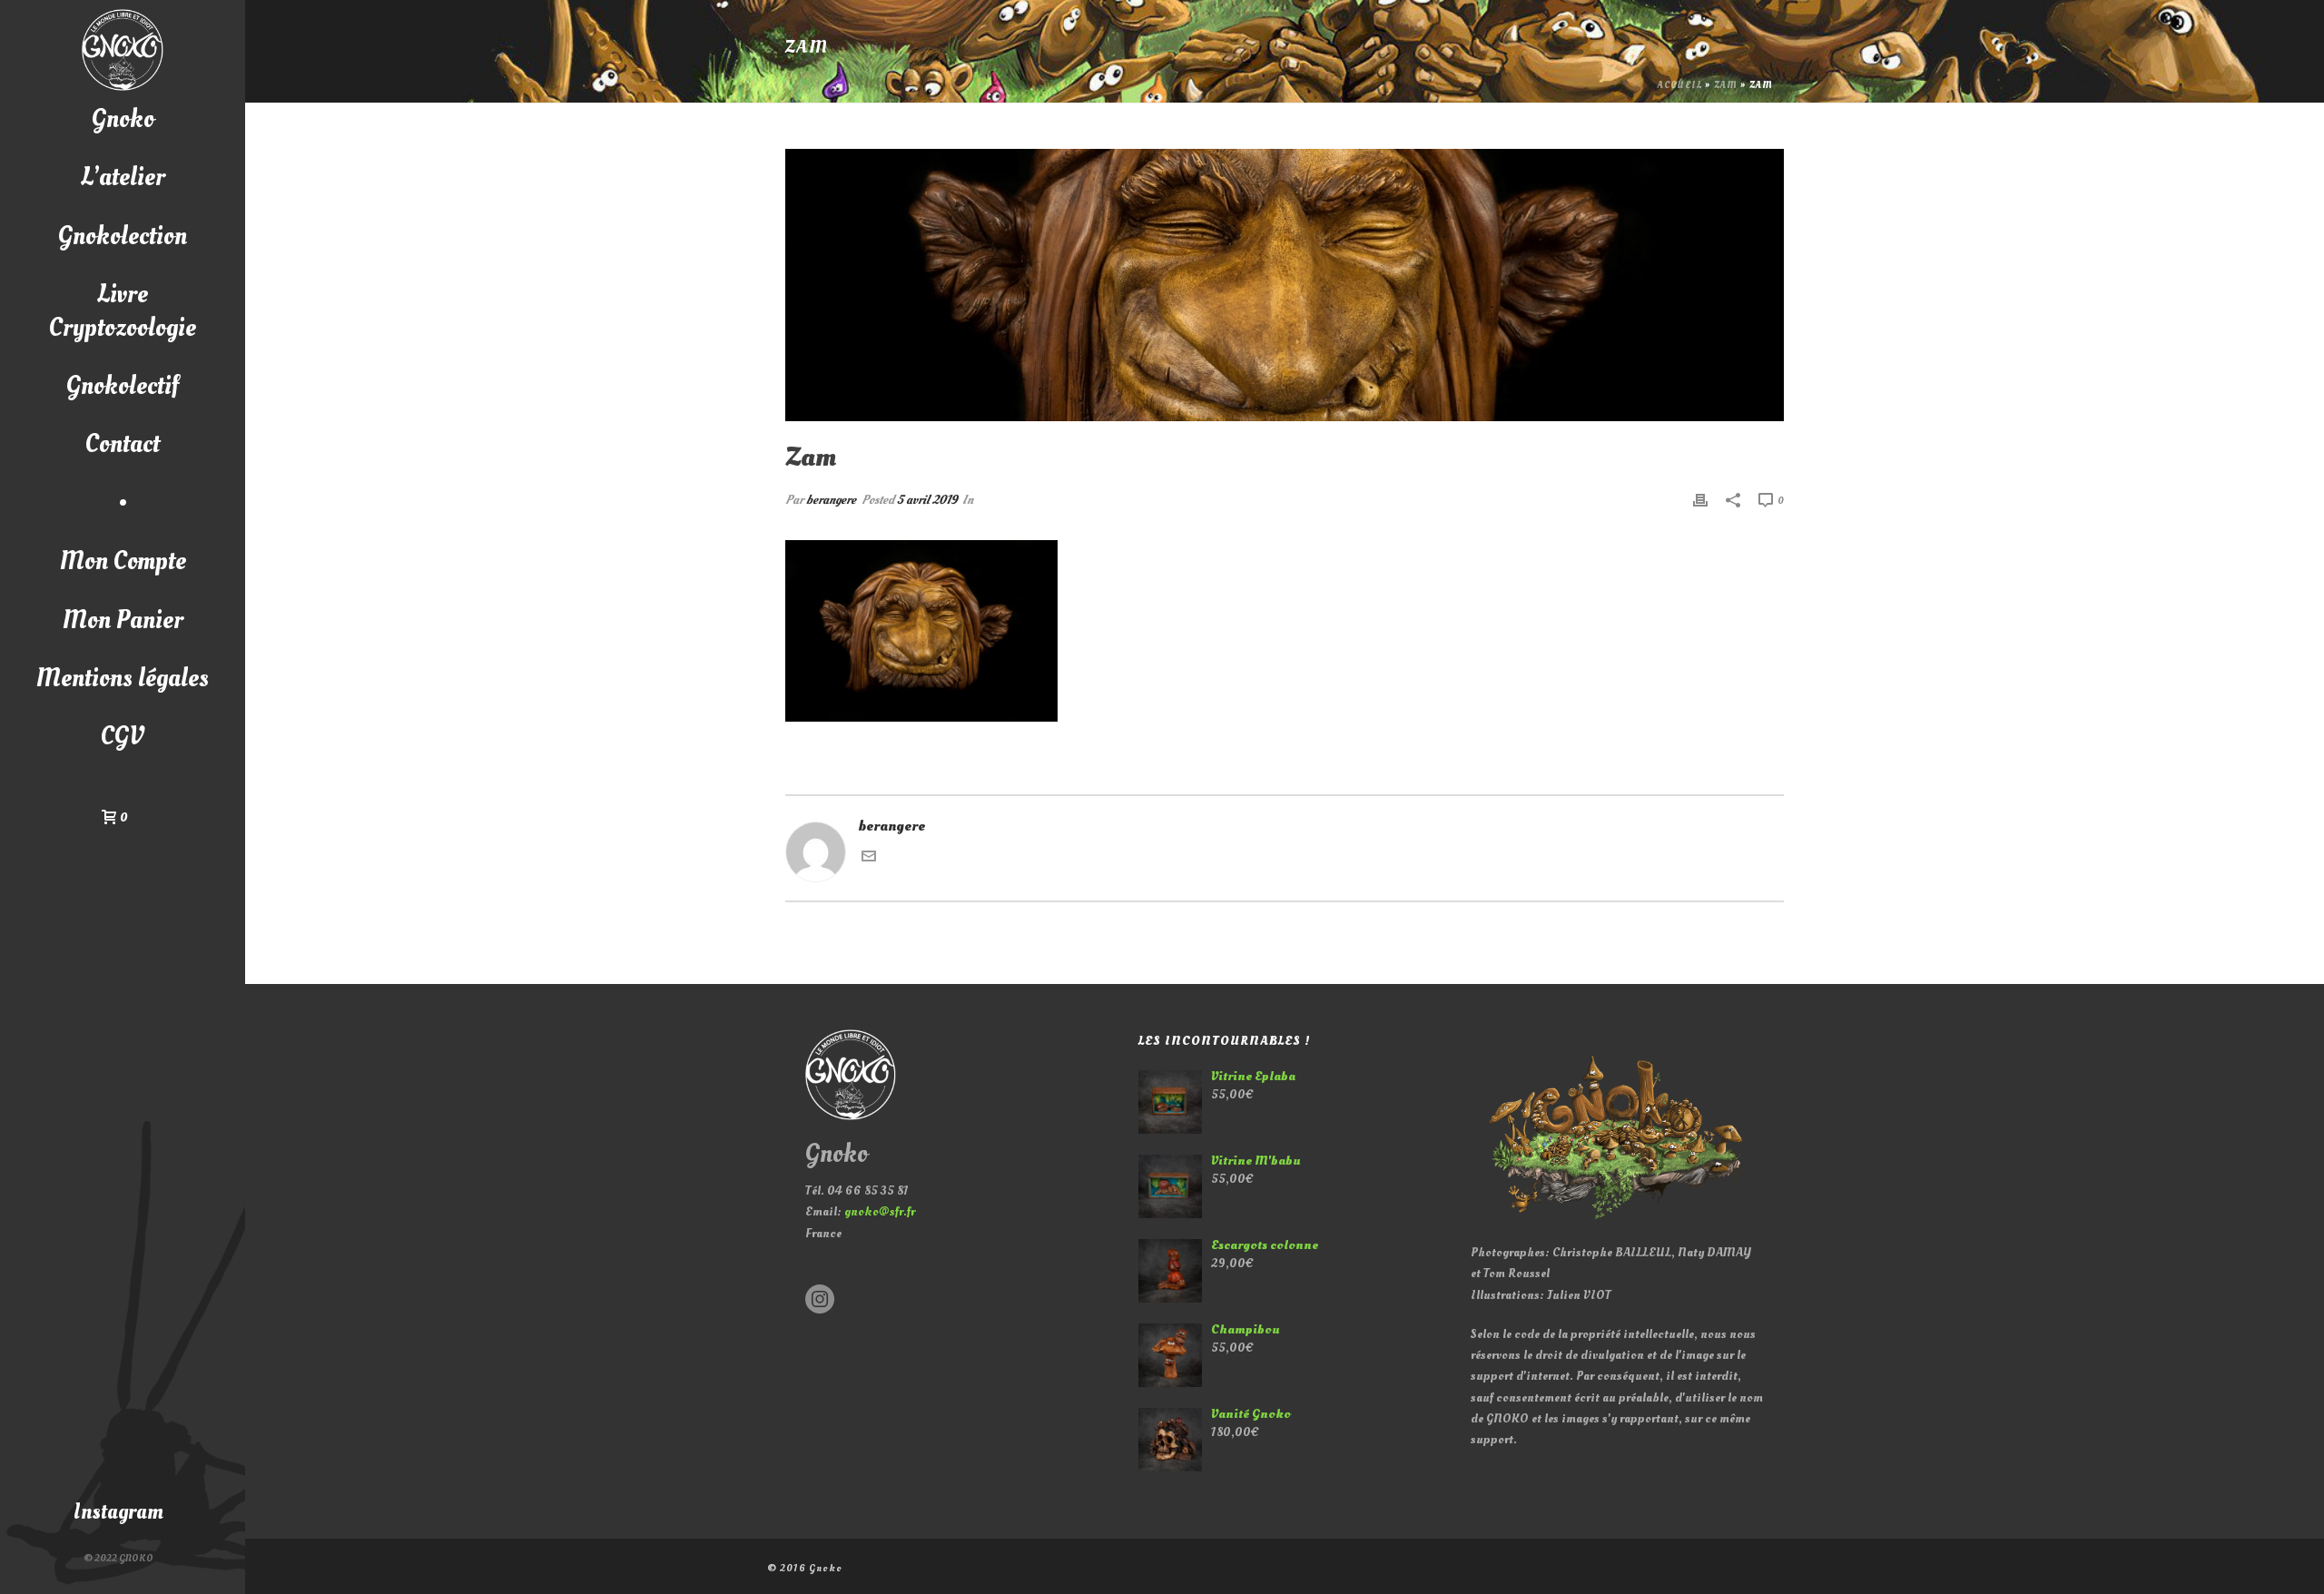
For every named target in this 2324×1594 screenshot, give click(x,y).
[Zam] (1285, 285)
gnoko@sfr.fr (880, 1211)
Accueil (1680, 85)
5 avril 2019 (927, 500)
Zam (1726, 85)
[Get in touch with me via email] (869, 859)
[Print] (1700, 500)
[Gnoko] (123, 50)
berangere (831, 500)
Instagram (118, 1512)
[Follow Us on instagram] (820, 1300)
